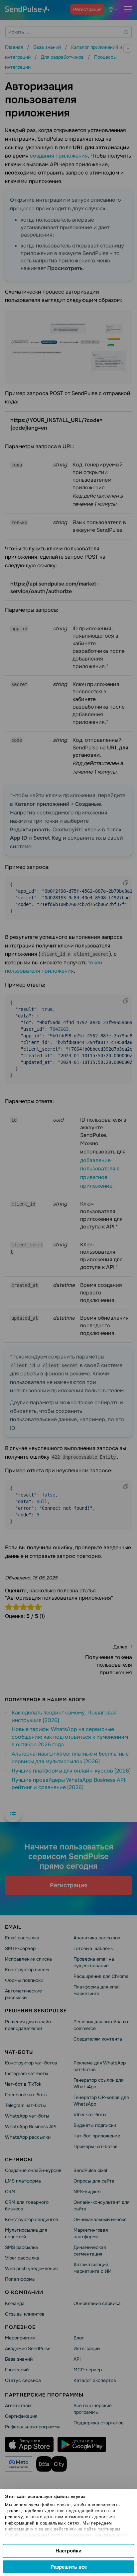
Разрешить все (69, 2567)
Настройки (68, 2551)
